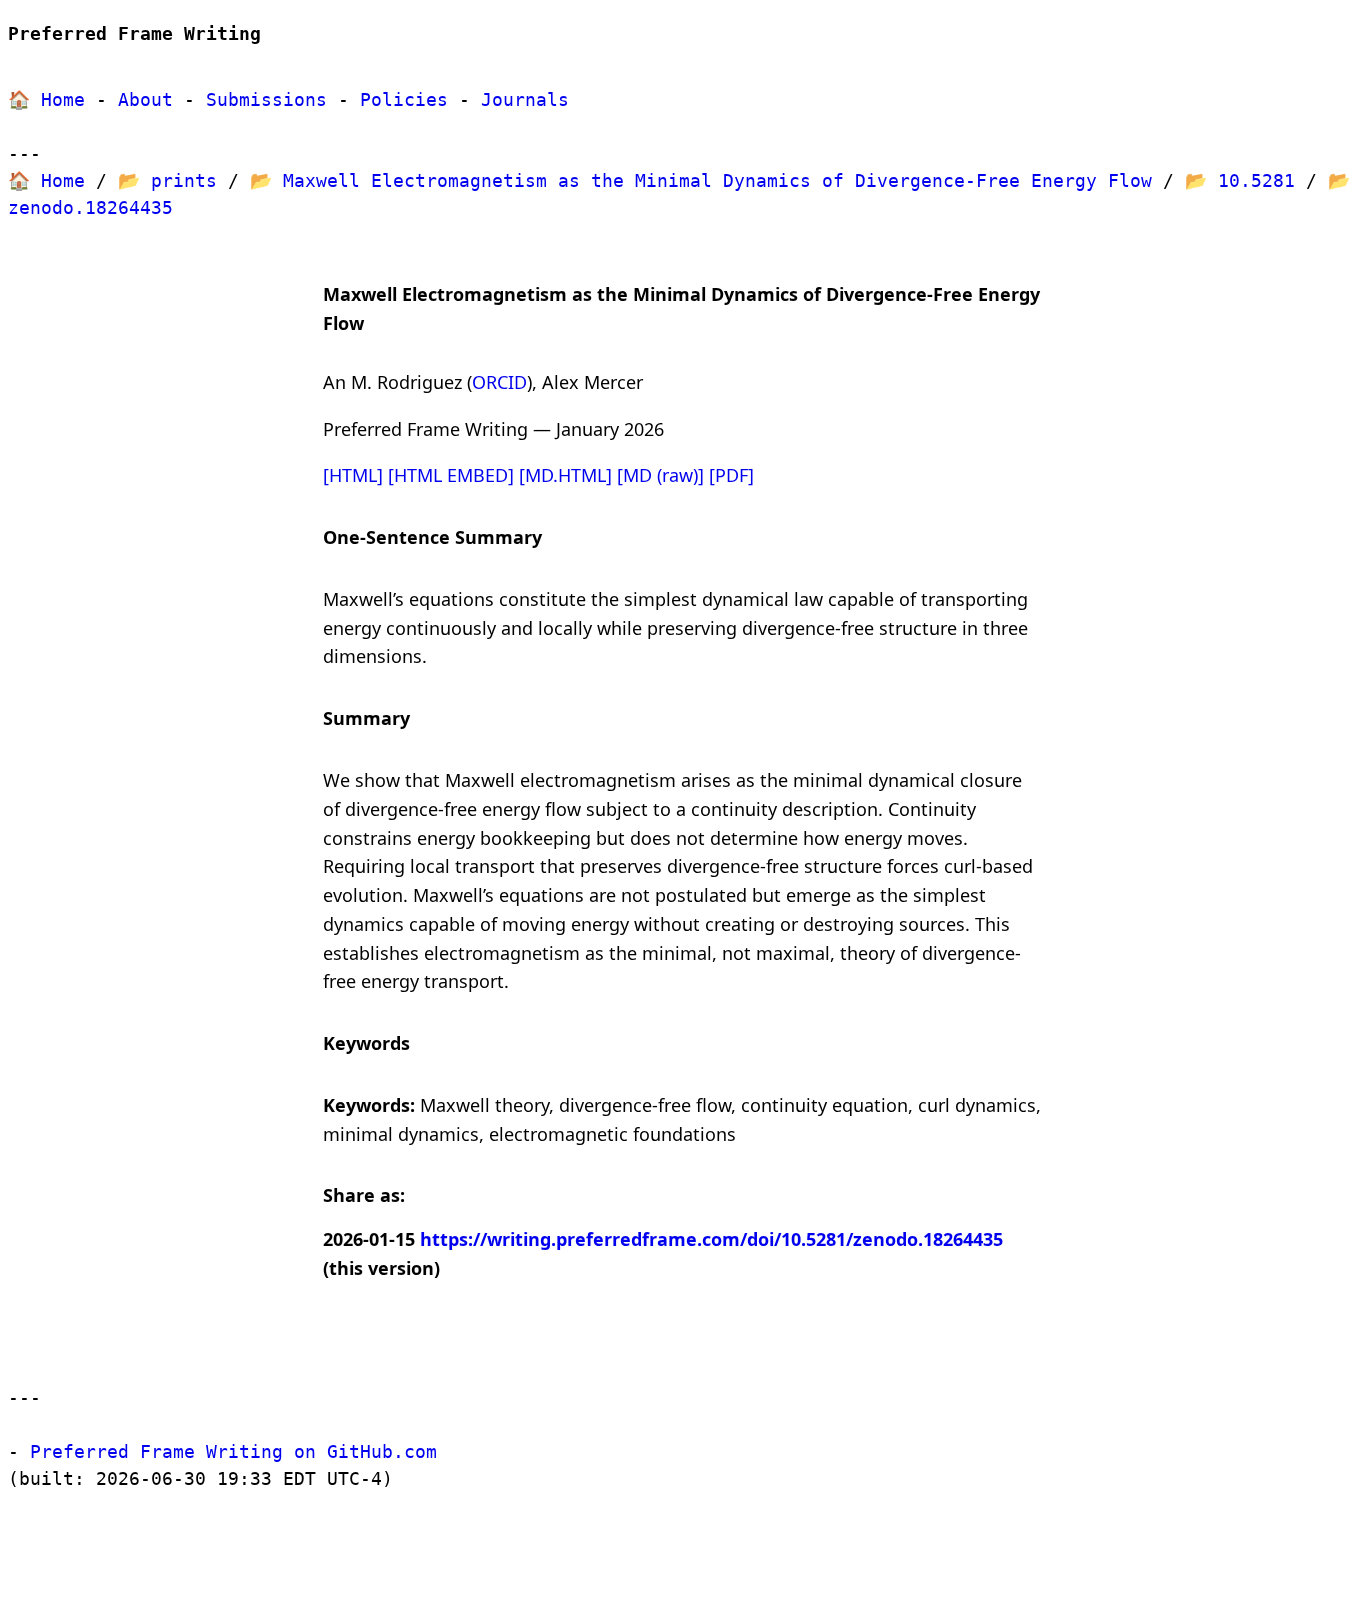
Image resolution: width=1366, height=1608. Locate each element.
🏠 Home (46, 99)
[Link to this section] (378, 324)
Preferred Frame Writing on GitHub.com (233, 1451)
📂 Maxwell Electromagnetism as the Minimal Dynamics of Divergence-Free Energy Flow (701, 180)
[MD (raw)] (660, 475)
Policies (404, 99)
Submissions (266, 99)
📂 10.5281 (1240, 180)
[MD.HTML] (565, 475)
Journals (525, 99)
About (145, 99)
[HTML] (353, 475)
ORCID (499, 382)
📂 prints (167, 180)
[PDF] (731, 475)
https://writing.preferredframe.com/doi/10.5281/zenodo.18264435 (711, 1239)
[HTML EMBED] (451, 475)
